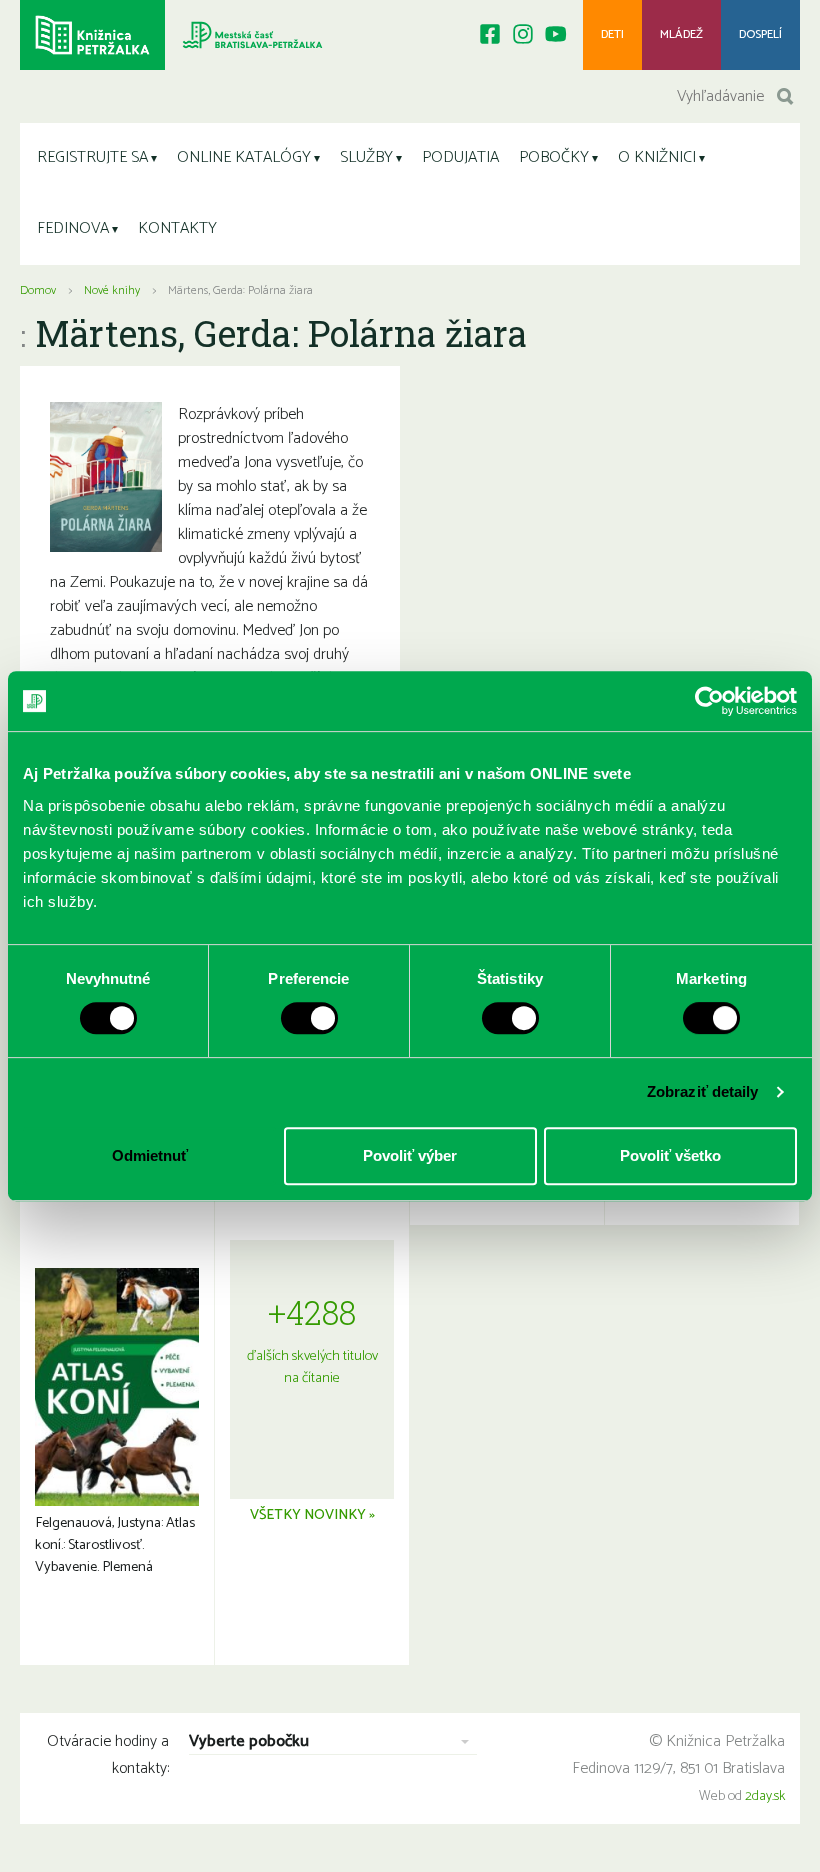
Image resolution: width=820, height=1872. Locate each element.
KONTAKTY (177, 228)
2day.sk (765, 1796)
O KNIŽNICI (657, 157)
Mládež (681, 34)
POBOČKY (554, 157)
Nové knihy (112, 290)
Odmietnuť (150, 1155)
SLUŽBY (366, 157)
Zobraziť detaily (703, 1091)
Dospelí (760, 34)
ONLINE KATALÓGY (244, 157)
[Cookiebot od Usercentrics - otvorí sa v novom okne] (709, 701)
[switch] (309, 1018)
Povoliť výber (410, 1155)
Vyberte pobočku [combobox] (249, 1742)
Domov (38, 290)
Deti (612, 34)
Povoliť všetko (670, 1155)
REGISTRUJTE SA (92, 157)
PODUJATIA (460, 157)
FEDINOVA (73, 228)
